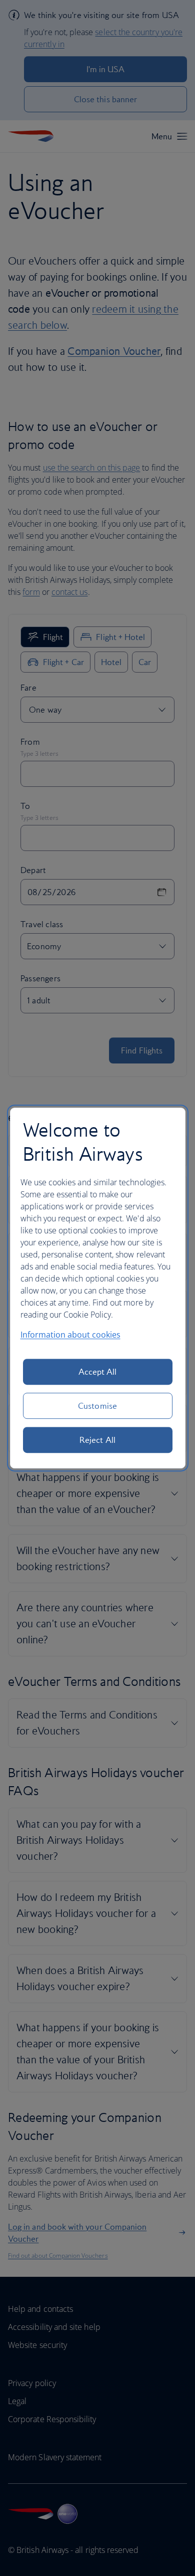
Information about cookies (70, 1335)
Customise (97, 1406)
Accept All (98, 1372)
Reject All (97, 1440)
